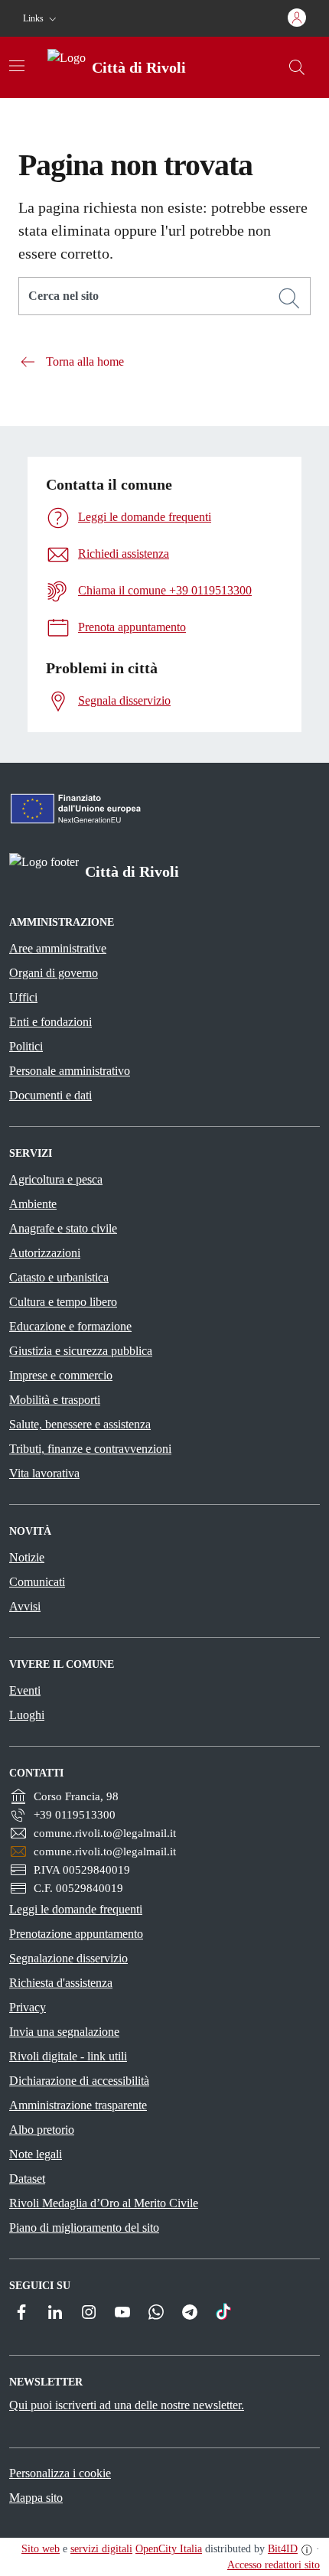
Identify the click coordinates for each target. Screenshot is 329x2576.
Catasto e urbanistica (59, 1277)
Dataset (27, 2179)
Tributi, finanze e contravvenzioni (90, 1449)
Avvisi (25, 1606)
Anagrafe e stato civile (63, 1228)
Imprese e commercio (61, 1375)
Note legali (36, 2154)
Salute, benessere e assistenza (80, 1424)
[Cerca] (289, 298)
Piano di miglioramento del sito (84, 2228)
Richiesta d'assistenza (61, 1983)
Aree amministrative (58, 948)
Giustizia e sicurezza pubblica (81, 1351)
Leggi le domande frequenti (76, 1909)
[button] (41, 19)
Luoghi (27, 1715)
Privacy (28, 2007)
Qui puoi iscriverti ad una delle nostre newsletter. (127, 2405)
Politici (26, 1046)
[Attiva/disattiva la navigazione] (17, 66)
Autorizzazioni (45, 1253)
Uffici (23, 997)
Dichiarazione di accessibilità (79, 2081)
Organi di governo (54, 973)
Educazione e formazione (70, 1326)
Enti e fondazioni (50, 1022)
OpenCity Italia (169, 2549)
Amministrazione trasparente (78, 2105)
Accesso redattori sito (274, 2565)
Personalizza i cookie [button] (60, 2473)
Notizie (27, 1557)
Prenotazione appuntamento (76, 1934)
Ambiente (33, 1204)
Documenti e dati (50, 1095)
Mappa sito (36, 2498)
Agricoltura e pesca (56, 1179)
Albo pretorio (42, 2130)
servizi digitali (101, 2549)
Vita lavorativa (44, 1473)
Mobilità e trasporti (55, 1400)
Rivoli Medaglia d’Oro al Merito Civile (104, 2203)
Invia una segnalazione (64, 2032)
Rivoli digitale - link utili (68, 2056)
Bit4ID (283, 2549)
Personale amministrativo (70, 1071)
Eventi (25, 1690)
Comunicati (37, 1582)
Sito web (41, 2549)
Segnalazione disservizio (68, 1958)
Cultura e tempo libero (63, 1302)
